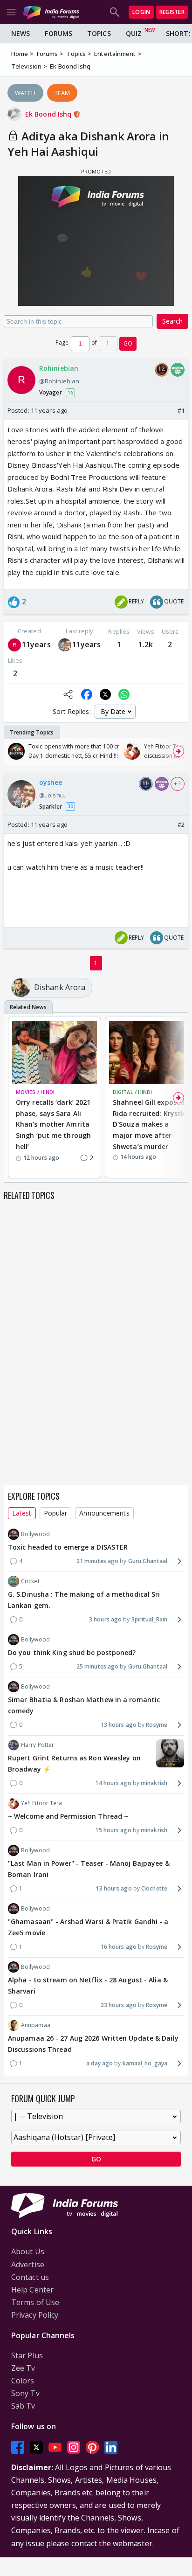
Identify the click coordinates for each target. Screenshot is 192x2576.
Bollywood (35, 1534)
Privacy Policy (35, 2315)
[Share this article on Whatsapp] (124, 694)
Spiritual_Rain (149, 1619)
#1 (181, 410)
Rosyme (157, 1725)
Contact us (30, 2277)
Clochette (154, 1888)
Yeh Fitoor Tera (42, 1803)
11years (36, 644)
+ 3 (178, 783)
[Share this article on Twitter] (105, 694)
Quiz (134, 33)
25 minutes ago (97, 1666)
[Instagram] (74, 2447)
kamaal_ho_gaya (145, 2063)
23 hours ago (119, 2005)
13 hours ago (119, 1725)
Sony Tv (25, 2393)
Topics (99, 33)
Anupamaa (36, 2025)
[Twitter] (36, 2447)
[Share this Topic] (68, 694)
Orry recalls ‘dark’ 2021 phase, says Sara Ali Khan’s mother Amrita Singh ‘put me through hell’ (53, 1124)
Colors (23, 2381)
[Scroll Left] (14, 751)
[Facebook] (18, 2447)
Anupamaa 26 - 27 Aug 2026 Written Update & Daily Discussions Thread (93, 2044)
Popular (56, 1513)
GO (128, 343)
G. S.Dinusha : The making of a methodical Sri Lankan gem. (84, 1600)
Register (172, 12)
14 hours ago (113, 1783)
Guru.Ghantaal (148, 1561)
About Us (28, 2251)
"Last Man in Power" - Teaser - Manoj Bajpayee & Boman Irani (89, 1869)
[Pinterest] (92, 2447)
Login (141, 12)
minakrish (154, 1783)
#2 (181, 824)
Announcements (104, 1513)
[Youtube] (55, 2447)
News (21, 33)
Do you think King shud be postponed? (72, 1652)
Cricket (30, 1581)
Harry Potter (38, 1745)
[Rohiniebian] (14, 645)
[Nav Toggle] (11, 12)
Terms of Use (35, 2302)
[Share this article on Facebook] (87, 694)
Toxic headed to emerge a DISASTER (68, 1547)
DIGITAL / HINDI (133, 1092)
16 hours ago (119, 1947)
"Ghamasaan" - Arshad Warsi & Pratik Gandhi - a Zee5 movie (88, 1927)
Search (172, 321)
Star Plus (27, 2355)
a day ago (99, 2063)
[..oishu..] (65, 645)
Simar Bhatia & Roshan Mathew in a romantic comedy (84, 1705)
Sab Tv (23, 2406)
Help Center (32, 2290)
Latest (22, 1513)
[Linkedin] (111, 2447)
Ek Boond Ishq (49, 114)
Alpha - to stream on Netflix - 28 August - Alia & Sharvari (88, 1985)
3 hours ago (105, 1619)
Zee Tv (23, 2368)
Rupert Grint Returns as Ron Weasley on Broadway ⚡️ (74, 1763)
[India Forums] (51, 12)
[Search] (115, 12)
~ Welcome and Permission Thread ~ (68, 1816)
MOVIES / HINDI (35, 1092)
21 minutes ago (97, 1561)
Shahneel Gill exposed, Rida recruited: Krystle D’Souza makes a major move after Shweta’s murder (150, 1124)
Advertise (28, 2264)
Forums (58, 33)
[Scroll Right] (178, 751)
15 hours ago (113, 1830)
